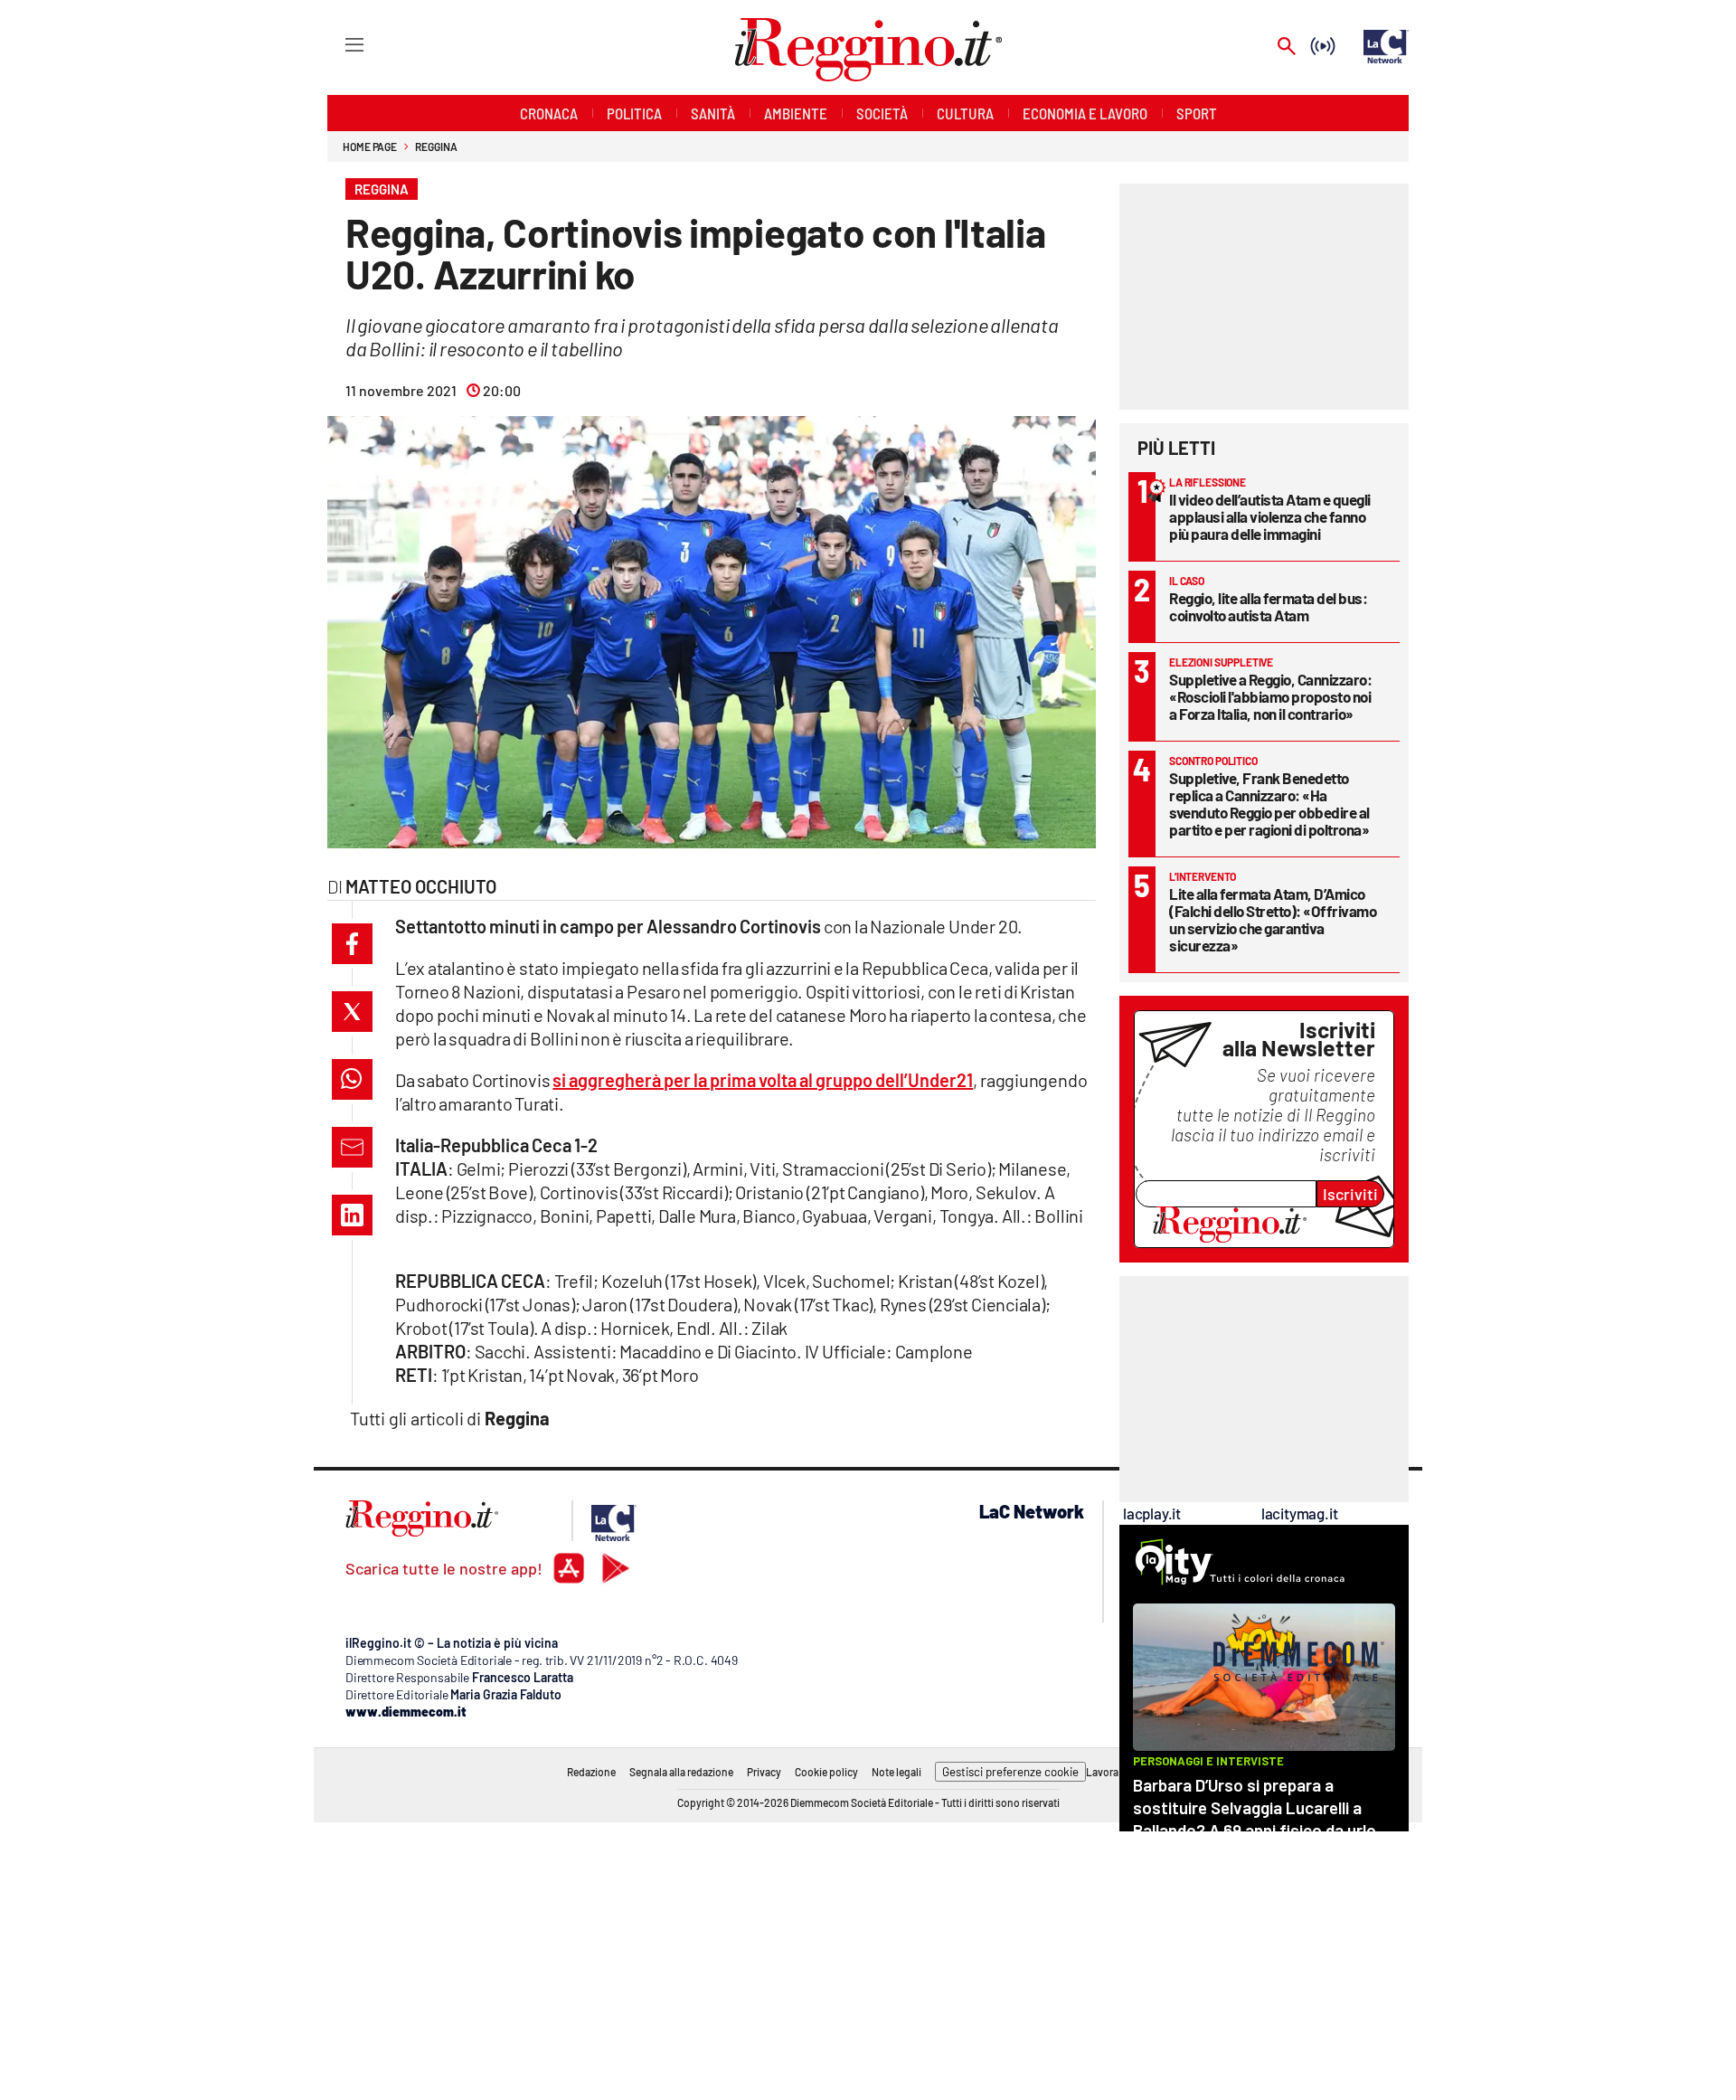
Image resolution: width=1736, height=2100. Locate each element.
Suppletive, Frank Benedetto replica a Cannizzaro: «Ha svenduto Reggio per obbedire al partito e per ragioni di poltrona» (1269, 804)
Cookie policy (826, 1772)
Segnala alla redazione (681, 1772)
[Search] (1287, 47)
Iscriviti (1350, 1194)
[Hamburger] (338, 44)
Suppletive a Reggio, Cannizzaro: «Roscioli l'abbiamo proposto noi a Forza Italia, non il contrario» (1270, 696)
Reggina (436, 147)
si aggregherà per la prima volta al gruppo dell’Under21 (763, 1080)
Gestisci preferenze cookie (1010, 1772)
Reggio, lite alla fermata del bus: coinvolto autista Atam (1268, 606)
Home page (370, 147)
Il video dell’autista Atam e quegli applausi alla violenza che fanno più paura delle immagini (1270, 516)
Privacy (764, 1772)
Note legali (896, 1772)
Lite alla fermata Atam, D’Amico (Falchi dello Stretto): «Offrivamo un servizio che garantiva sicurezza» (1273, 919)
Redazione (591, 1772)
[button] (352, 944)
